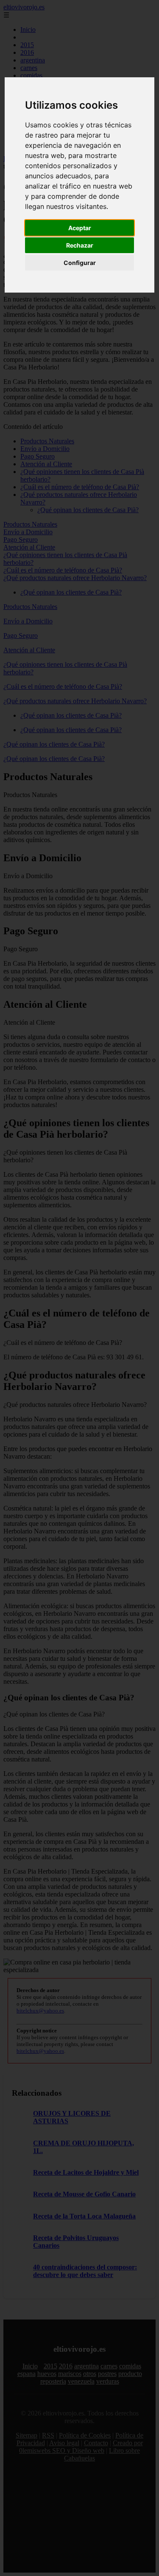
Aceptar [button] (80, 228)
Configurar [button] (80, 263)
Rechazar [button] (80, 245)
